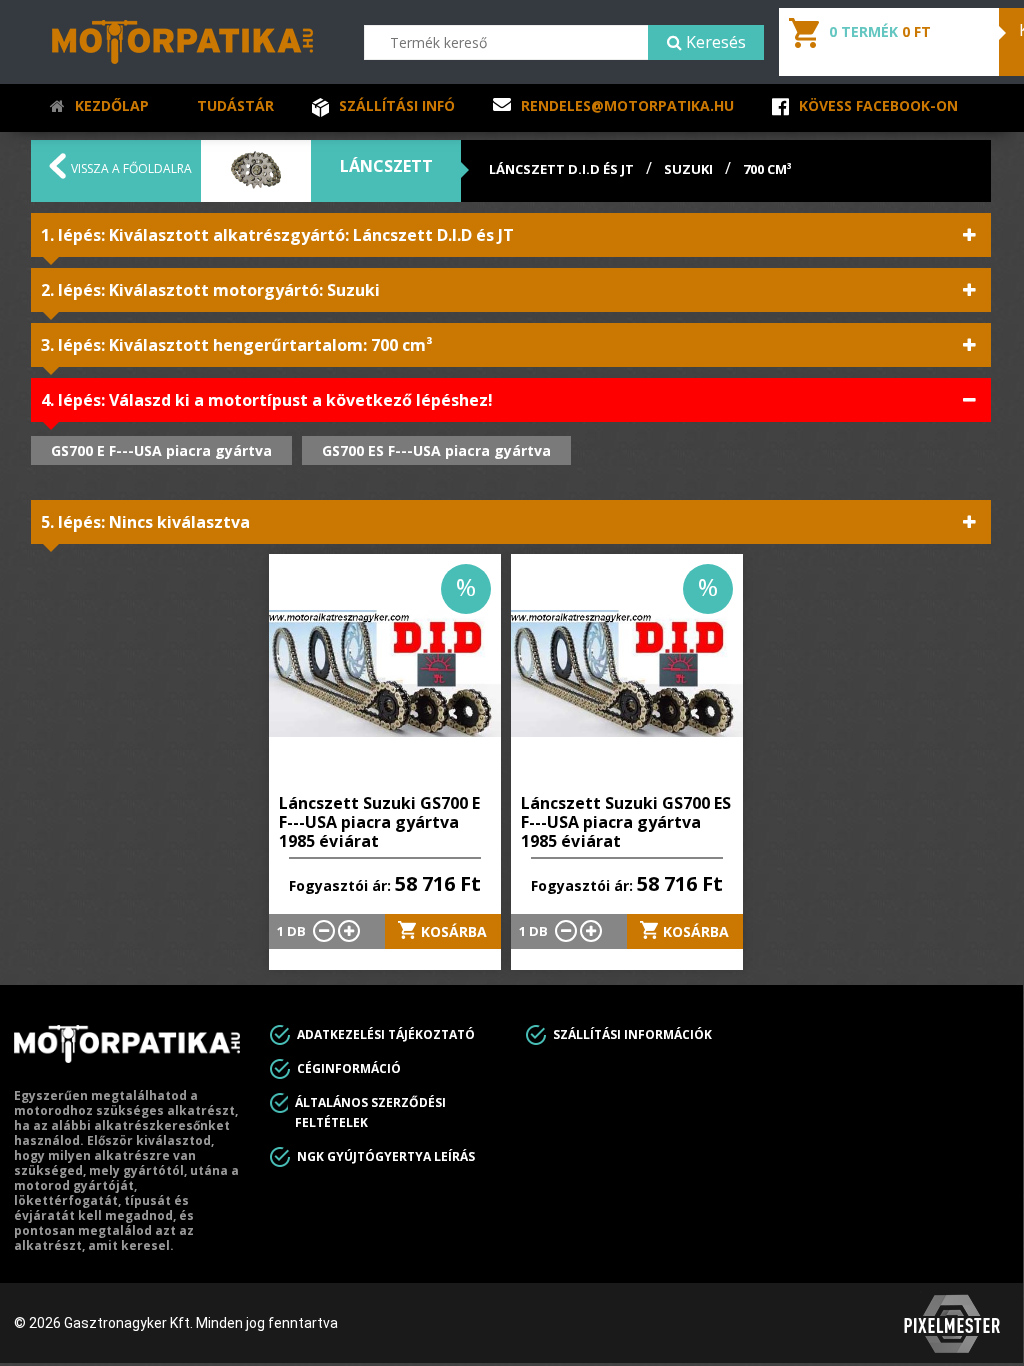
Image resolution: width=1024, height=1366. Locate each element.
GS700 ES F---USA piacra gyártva (436, 450)
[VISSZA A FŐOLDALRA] (57, 173)
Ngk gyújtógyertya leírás (386, 1156)
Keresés (714, 42)
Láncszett (386, 166)
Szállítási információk (632, 1034)
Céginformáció (349, 1068)
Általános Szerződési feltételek (370, 1112)
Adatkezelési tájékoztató (386, 1034)
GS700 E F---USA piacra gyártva (161, 450)
